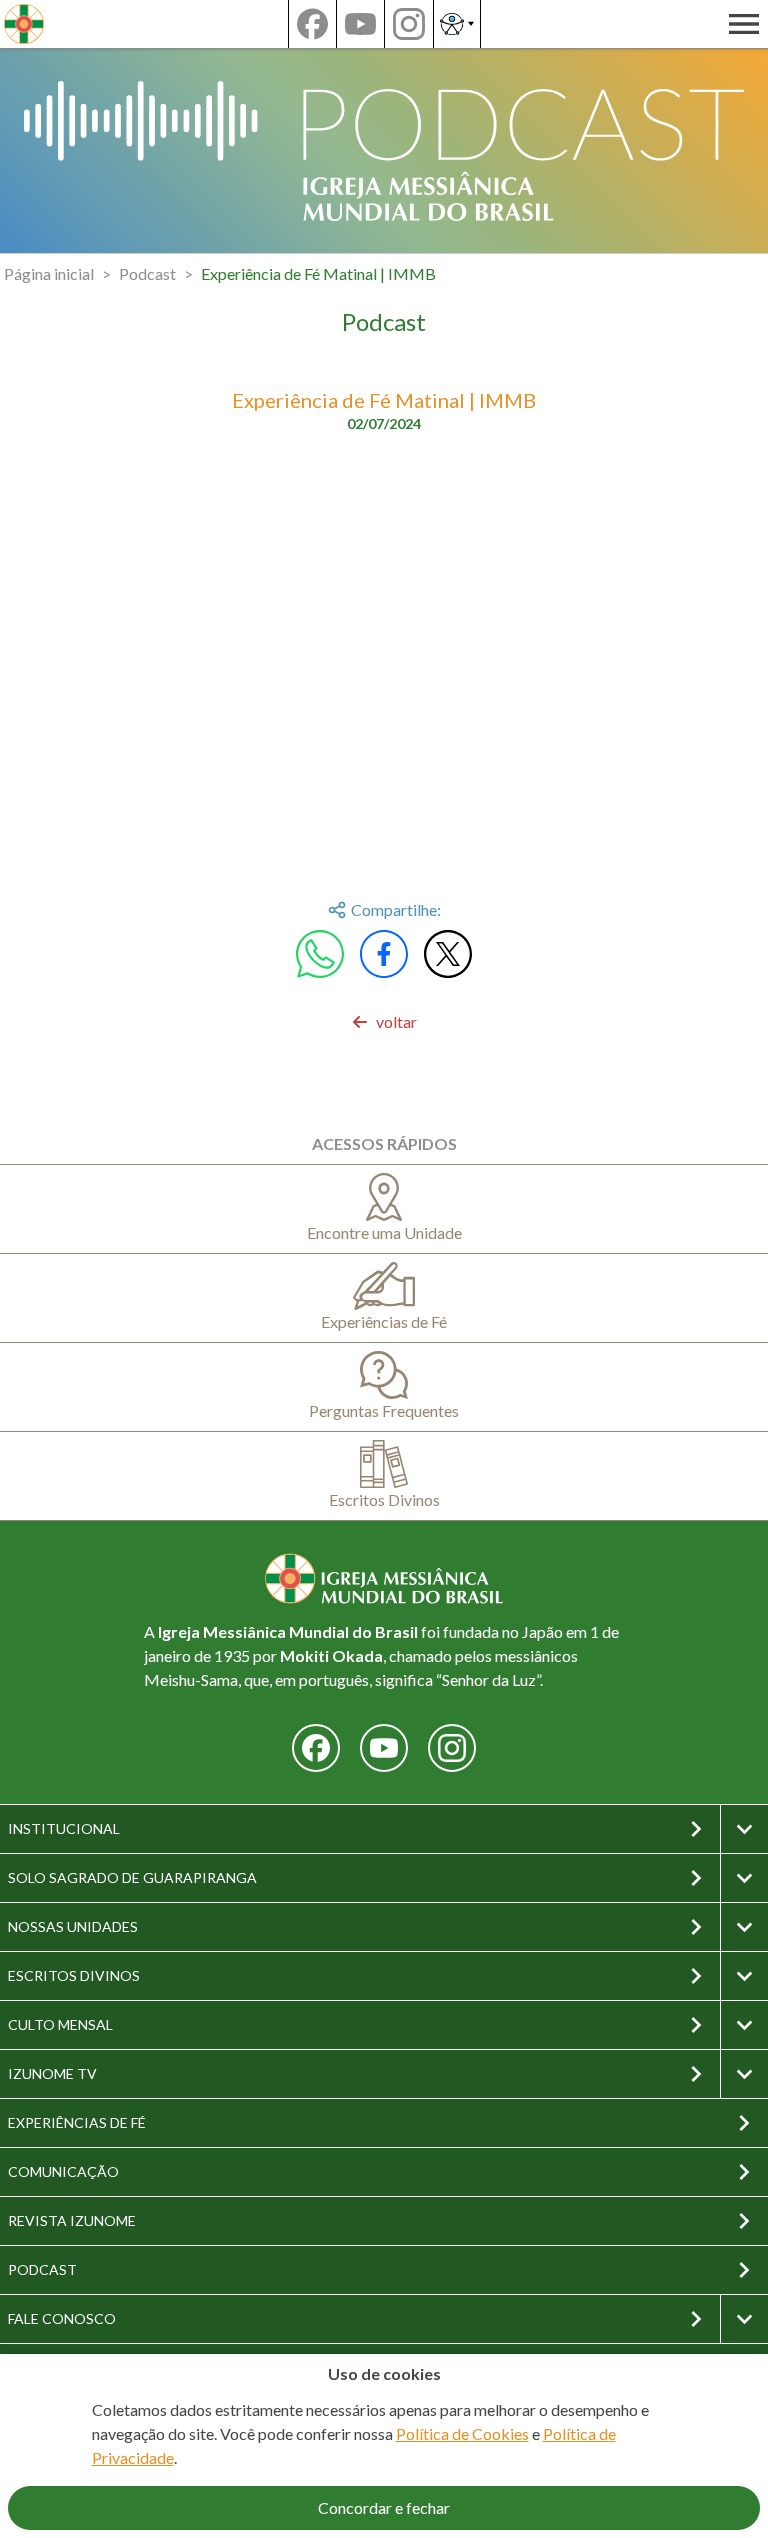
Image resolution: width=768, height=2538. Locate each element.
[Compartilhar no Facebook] (384, 954)
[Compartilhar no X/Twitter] (448, 954)
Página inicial (49, 273)
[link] (384, 1022)
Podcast (147, 273)
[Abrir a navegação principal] (744, 24)
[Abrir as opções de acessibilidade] (457, 24)
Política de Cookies (462, 2433)
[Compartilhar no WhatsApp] (320, 954)
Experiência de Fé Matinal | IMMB (318, 273)
